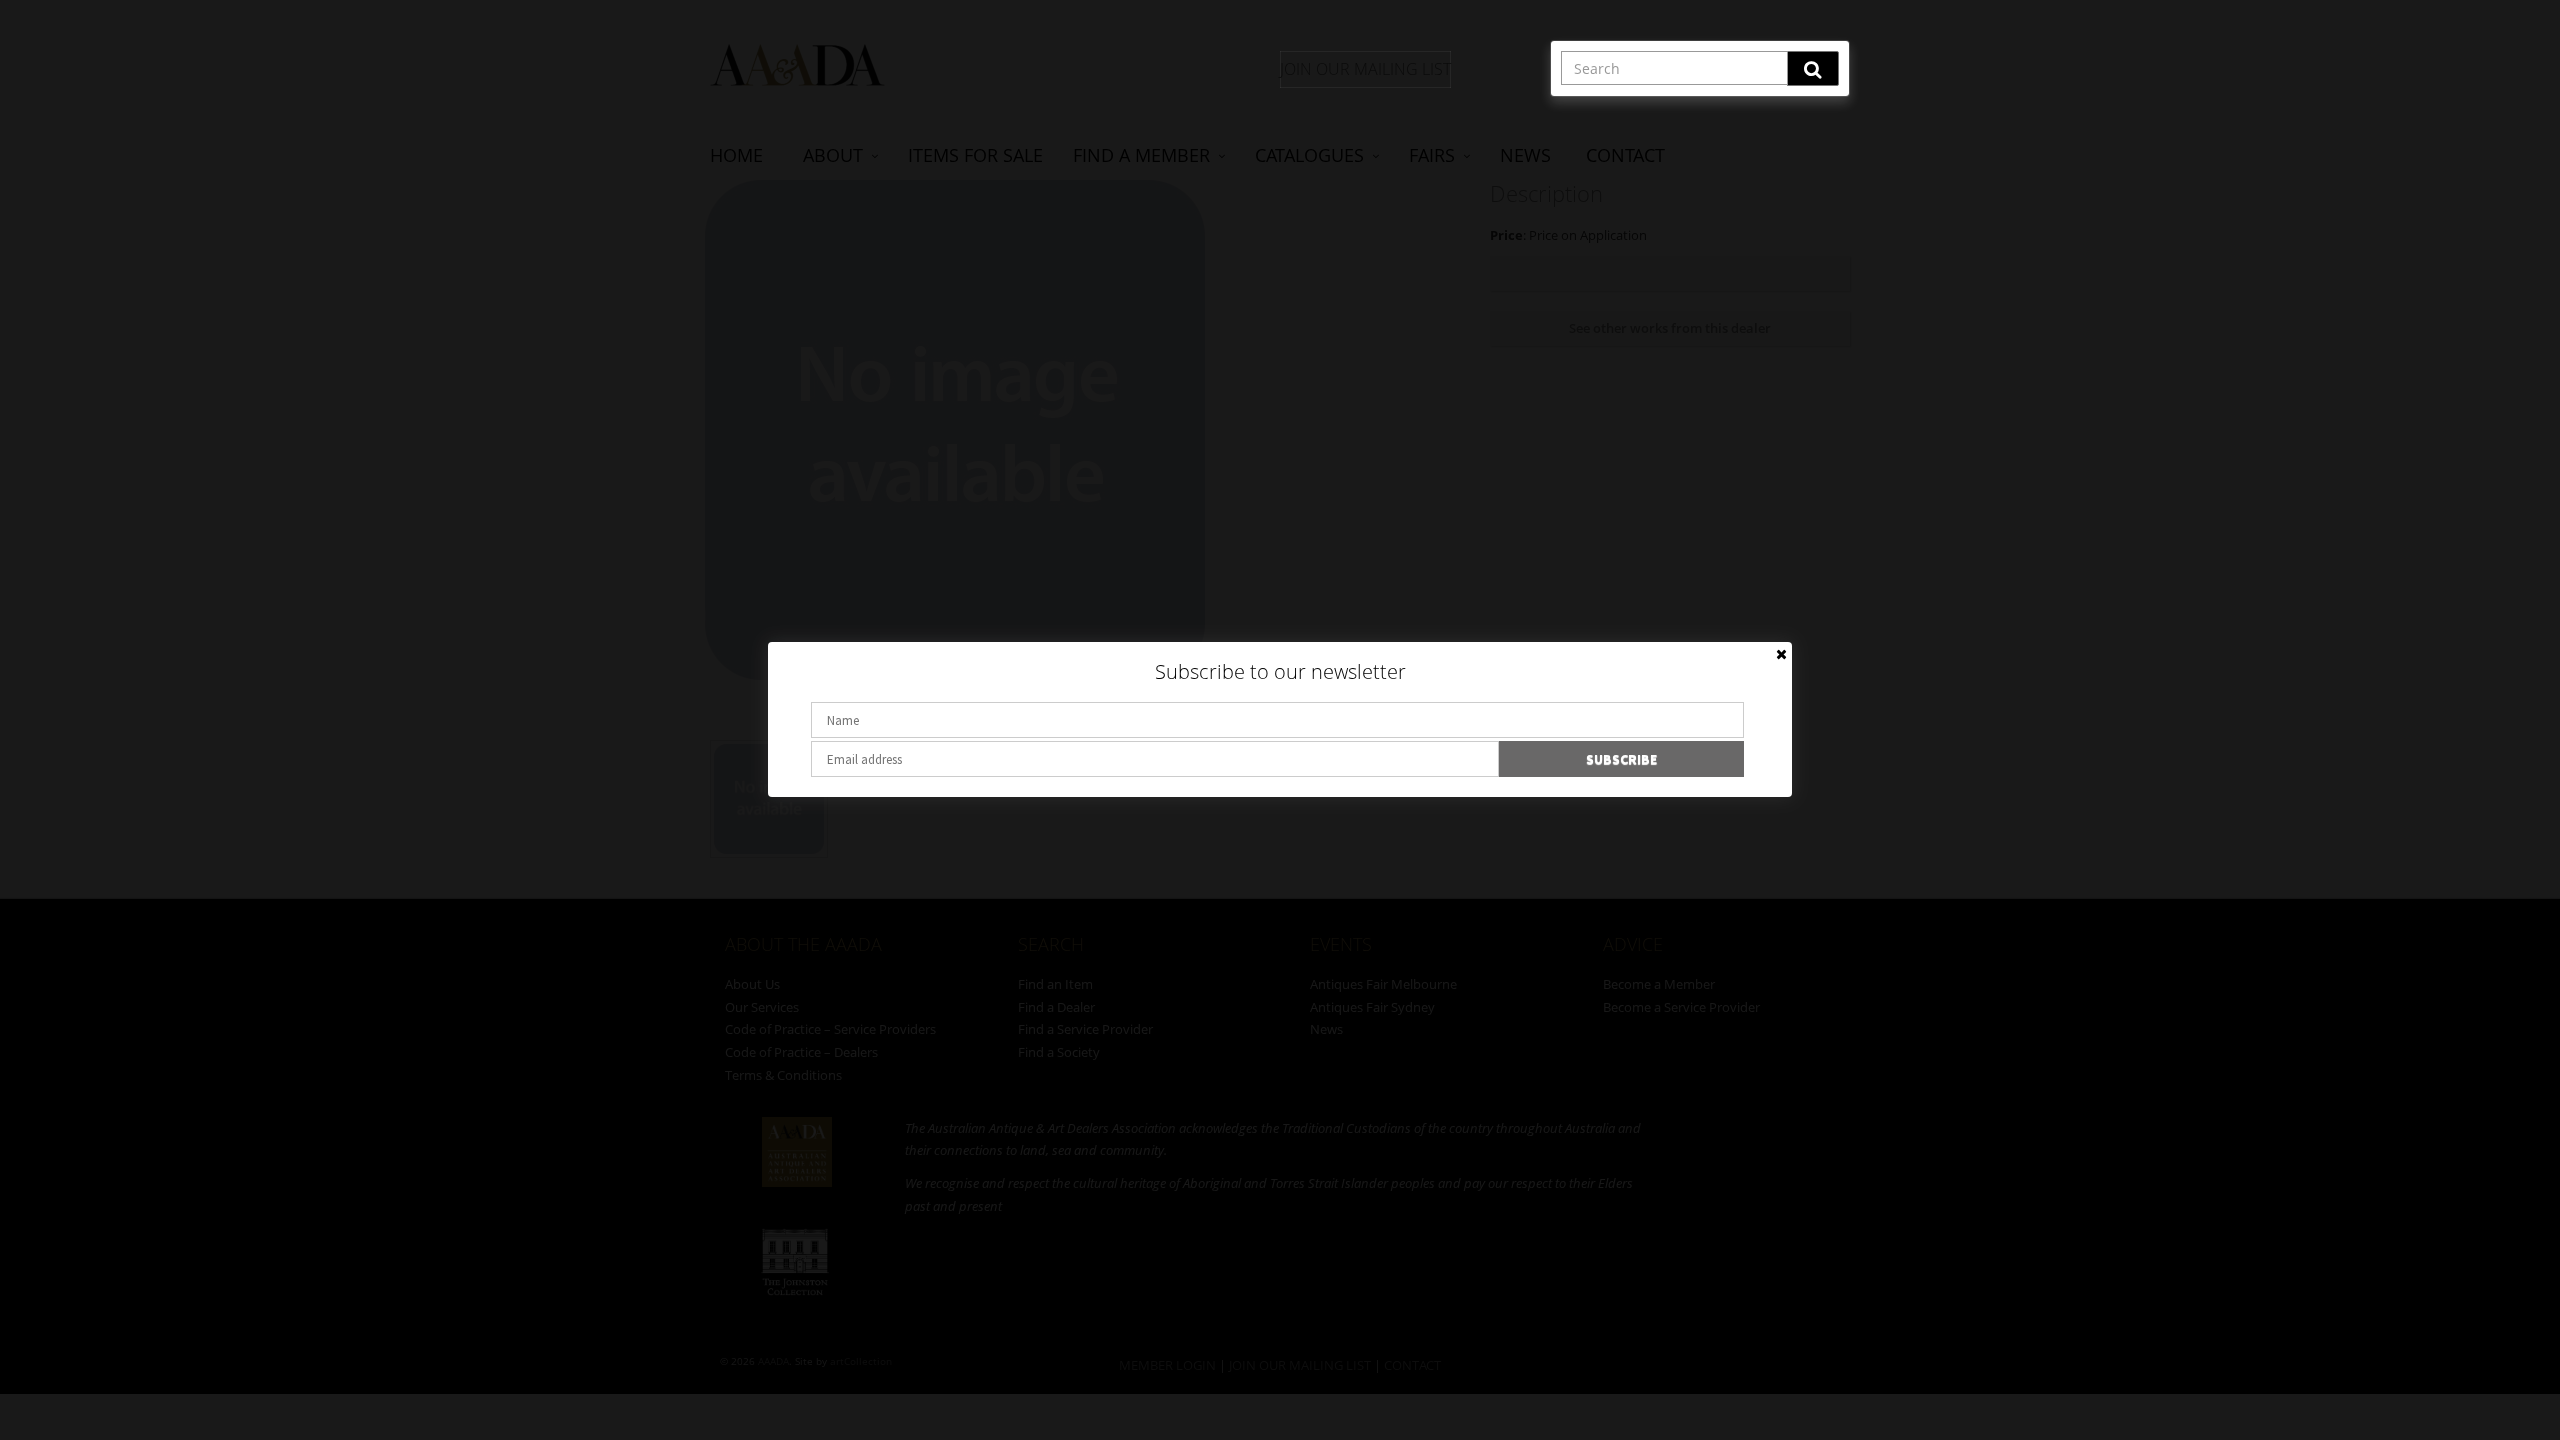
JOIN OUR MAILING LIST (1365, 69)
